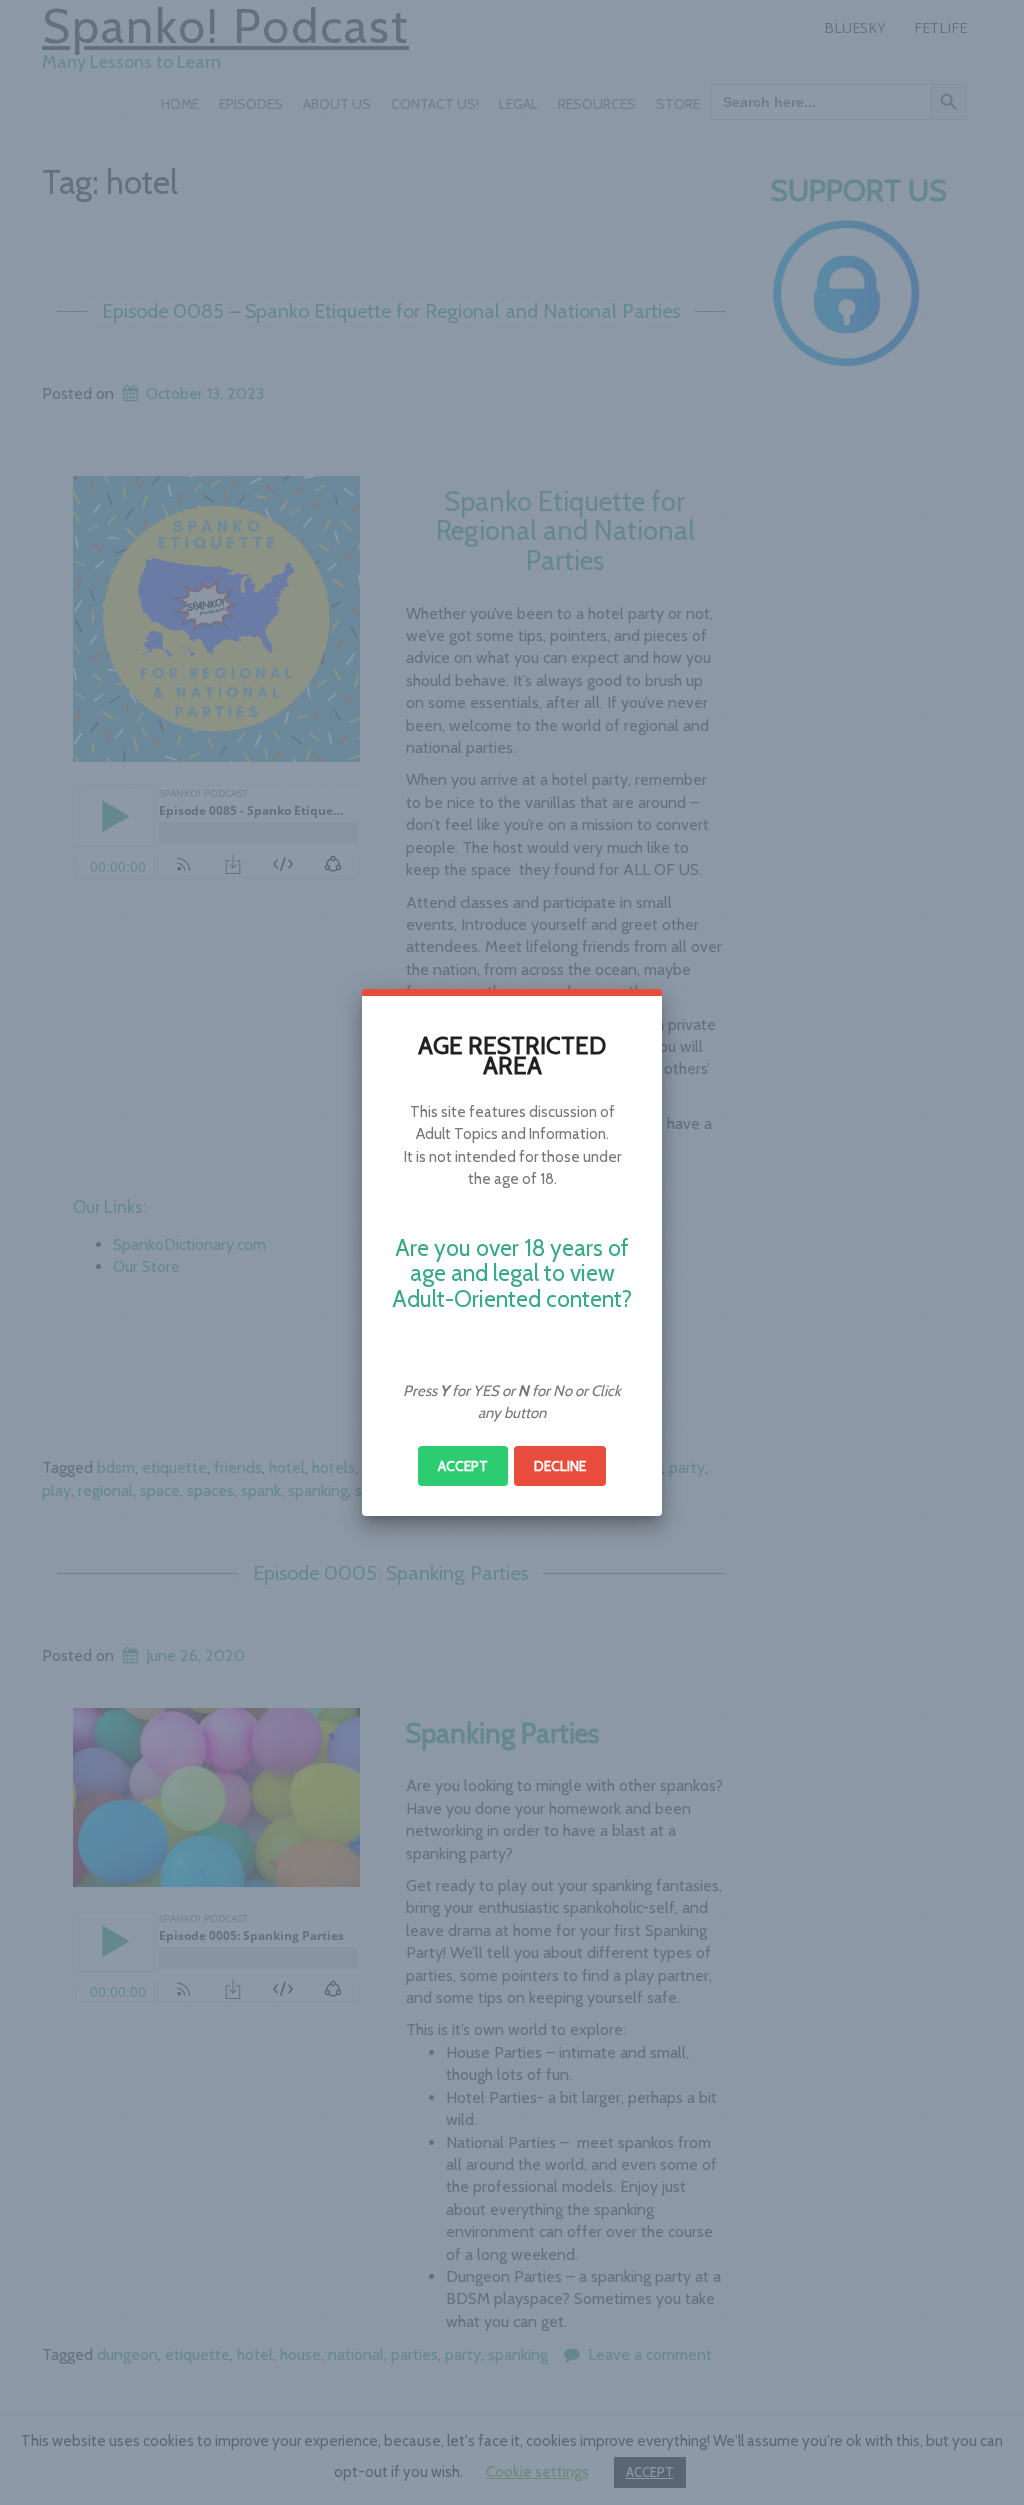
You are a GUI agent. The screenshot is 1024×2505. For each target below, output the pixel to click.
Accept (463, 1466)
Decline (560, 1466)
